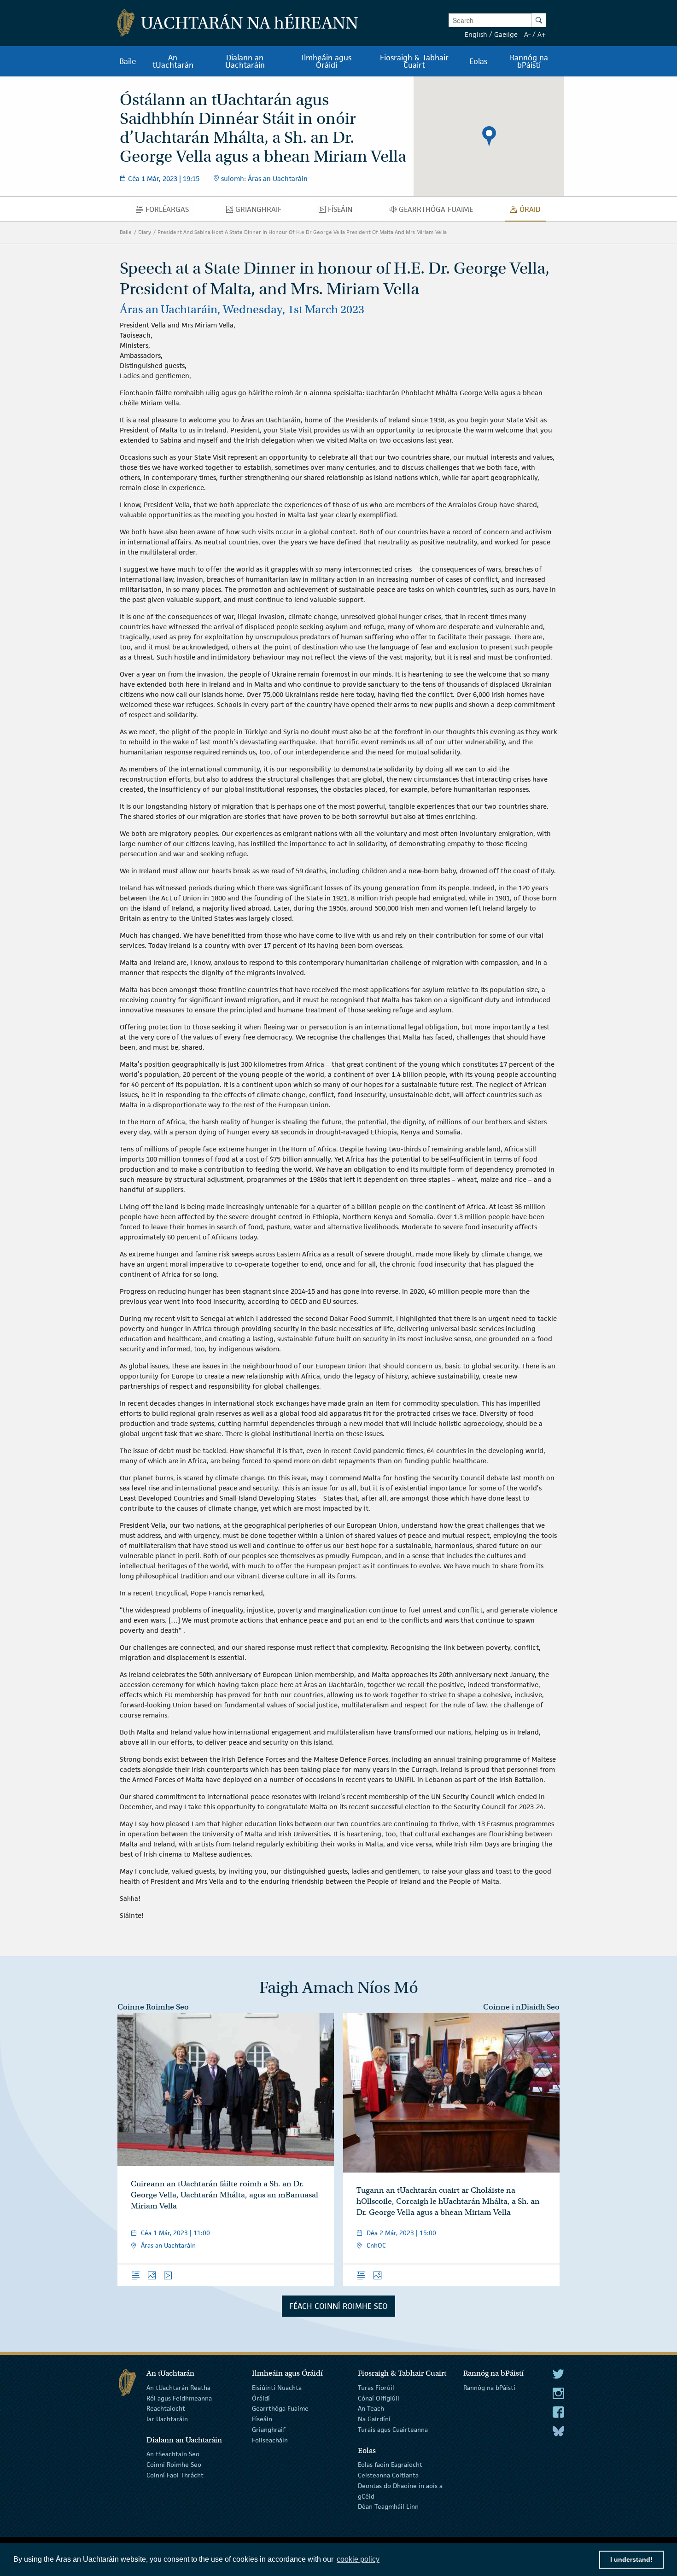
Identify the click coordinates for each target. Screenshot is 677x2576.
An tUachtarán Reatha (178, 2388)
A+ (542, 34)
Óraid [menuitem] (533, 211)
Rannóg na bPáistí (489, 2388)
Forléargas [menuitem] (169, 211)
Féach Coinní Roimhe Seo (338, 2306)
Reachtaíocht (166, 2408)
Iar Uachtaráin (167, 2419)
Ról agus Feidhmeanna (179, 2398)
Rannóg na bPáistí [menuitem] (529, 61)
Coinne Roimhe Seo (153, 2007)
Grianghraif (268, 2430)
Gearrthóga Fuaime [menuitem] (438, 211)
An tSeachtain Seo (173, 2454)
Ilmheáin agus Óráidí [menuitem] (327, 61)
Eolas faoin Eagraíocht (390, 2465)
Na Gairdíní (374, 2419)
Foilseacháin (270, 2440)
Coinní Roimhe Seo (174, 2465)
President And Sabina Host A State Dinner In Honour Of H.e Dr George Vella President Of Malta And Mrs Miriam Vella (302, 232)
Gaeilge (506, 34)
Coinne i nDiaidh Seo (521, 2007)
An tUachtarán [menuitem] (173, 61)
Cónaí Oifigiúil (379, 2398)
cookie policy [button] (358, 2559)
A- (527, 34)
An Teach (371, 2408)
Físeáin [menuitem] (343, 211)
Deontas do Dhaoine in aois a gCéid (400, 2491)
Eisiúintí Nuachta (277, 2388)
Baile (126, 232)
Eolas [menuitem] (478, 61)
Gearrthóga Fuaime (280, 2408)
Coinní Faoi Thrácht (175, 2475)
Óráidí (261, 2398)
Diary (145, 232)
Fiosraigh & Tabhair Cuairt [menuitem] (414, 61)
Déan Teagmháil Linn (388, 2506)
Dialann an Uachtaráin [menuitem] (245, 61)
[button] (489, 136)
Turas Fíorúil (376, 2388)
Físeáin (262, 2419)
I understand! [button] (631, 2559)
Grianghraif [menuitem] (261, 211)
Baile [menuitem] (128, 61)
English (476, 34)
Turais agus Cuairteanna (393, 2430)
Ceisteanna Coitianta (388, 2475)
